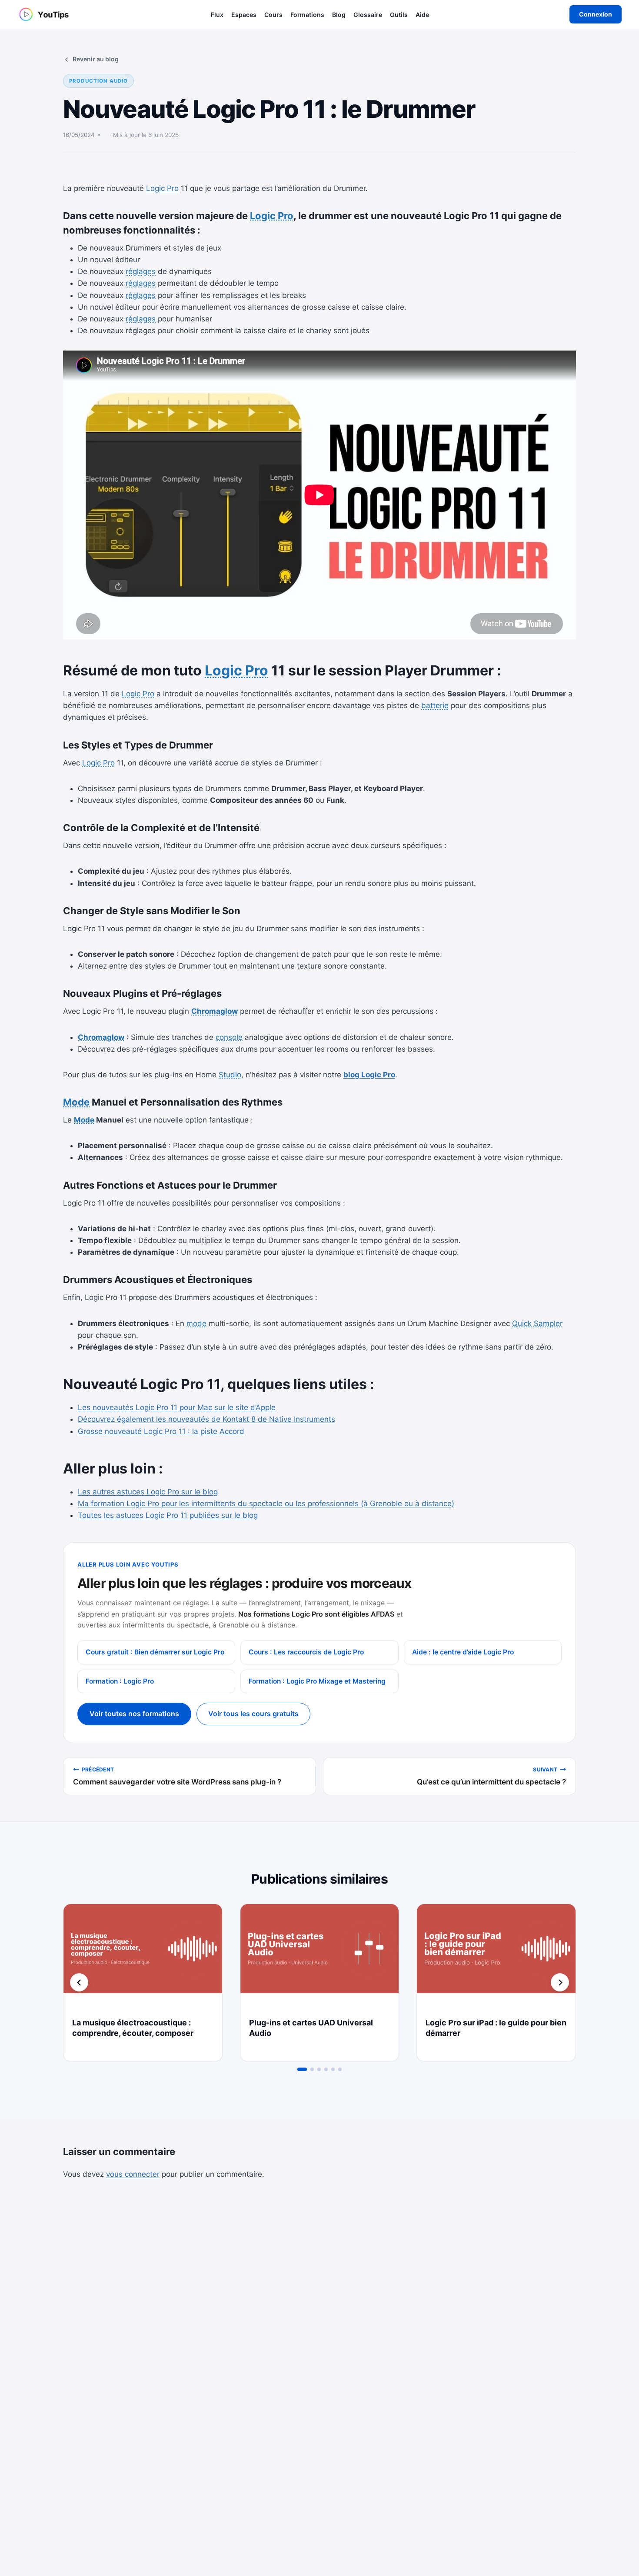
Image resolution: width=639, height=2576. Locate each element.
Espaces (244, 15)
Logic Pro (162, 188)
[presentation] (143, 1957)
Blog (339, 15)
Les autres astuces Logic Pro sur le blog (148, 1492)
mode (196, 1323)
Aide (422, 15)
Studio (230, 1075)
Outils (399, 15)
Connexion (596, 14)
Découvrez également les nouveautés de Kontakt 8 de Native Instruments (206, 1419)
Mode (76, 1102)
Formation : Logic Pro (120, 1681)
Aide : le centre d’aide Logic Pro (463, 1652)
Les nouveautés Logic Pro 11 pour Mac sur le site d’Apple (177, 1407)
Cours (273, 15)
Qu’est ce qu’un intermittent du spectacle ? (491, 1776)
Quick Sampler (537, 1323)
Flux (217, 15)
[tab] (302, 2069)
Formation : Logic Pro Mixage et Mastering (317, 1681)
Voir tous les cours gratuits (253, 1714)
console (229, 1037)
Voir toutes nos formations (134, 1714)
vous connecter (133, 2174)
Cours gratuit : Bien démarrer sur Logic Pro (155, 1652)
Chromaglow (215, 1011)
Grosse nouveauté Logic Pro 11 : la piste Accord (161, 1431)
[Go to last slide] (79, 1982)
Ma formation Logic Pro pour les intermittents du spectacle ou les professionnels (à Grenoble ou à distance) (266, 1504)
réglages (141, 271)
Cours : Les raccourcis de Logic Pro (306, 1652)
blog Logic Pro (369, 1075)
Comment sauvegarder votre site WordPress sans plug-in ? (177, 1776)
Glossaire (368, 15)
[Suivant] (560, 1982)
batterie (435, 705)
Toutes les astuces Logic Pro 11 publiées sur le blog (168, 1515)
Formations (307, 15)
